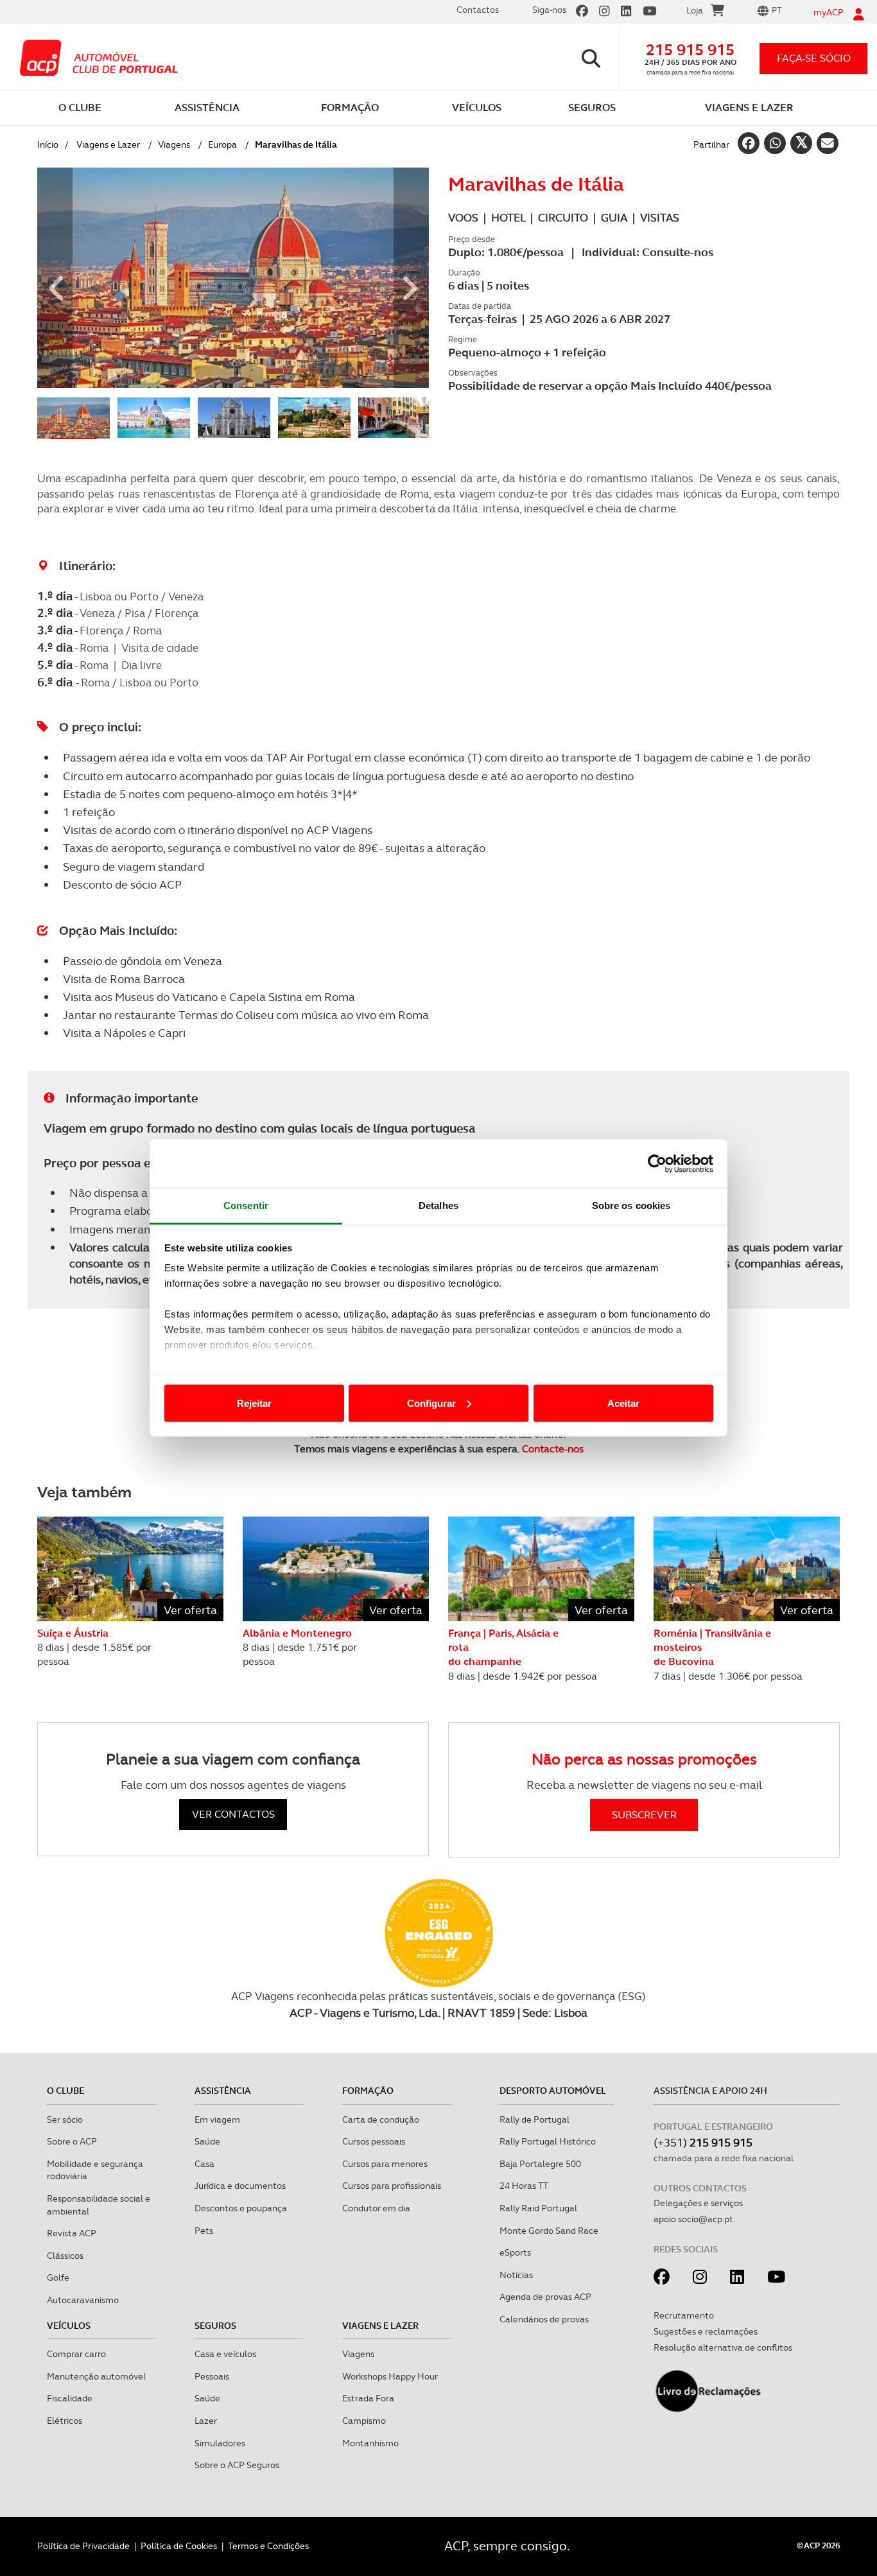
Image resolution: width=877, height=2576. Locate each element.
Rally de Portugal (534, 2119)
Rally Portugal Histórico (548, 2141)
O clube (65, 2091)
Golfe (58, 2277)
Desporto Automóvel (553, 2091)
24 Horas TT (524, 2186)
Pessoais (212, 2376)
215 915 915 (690, 50)
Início (48, 144)
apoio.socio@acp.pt (693, 2219)
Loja (695, 10)
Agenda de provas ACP (545, 2297)
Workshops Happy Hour (390, 2376)
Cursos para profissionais (392, 2186)
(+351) (703, 2142)
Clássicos (65, 2256)
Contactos (478, 10)
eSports (515, 2252)
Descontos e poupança (241, 2208)
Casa (204, 2164)
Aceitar (623, 1403)
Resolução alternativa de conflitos (723, 2347)
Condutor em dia (376, 2208)
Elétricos (65, 2421)
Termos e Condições (268, 2546)
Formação (368, 2091)
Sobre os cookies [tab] (631, 1205)
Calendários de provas (544, 2319)
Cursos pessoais (374, 2141)
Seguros (215, 2326)
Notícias (516, 2275)
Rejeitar (254, 1403)
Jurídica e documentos (240, 2186)
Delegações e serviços (698, 2203)
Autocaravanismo (83, 2300)
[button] (55, 278)
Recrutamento (684, 2315)
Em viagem (217, 2119)
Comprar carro (76, 2354)
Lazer (206, 2421)
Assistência (223, 2091)
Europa (222, 144)
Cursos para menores (385, 2164)
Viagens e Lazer (108, 144)
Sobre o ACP (72, 2141)
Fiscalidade (70, 2398)
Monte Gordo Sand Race (549, 2231)
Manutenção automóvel (96, 2376)
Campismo (364, 2421)
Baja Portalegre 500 (540, 2164)
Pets (204, 2231)
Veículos (69, 2326)
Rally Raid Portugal (538, 2208)
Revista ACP (72, 2233)
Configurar (431, 1403)
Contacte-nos (553, 1449)
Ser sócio (65, 2119)
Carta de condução (381, 2119)
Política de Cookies (179, 2546)
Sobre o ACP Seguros (237, 2465)
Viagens (174, 144)
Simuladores (220, 2443)
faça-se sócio (814, 58)
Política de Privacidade (83, 2546)
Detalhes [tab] (438, 1205)
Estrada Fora (368, 2398)
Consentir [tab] (246, 1205)
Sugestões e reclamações (706, 2331)
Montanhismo (370, 2443)
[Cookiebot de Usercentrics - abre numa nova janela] (657, 1163)
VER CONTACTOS (233, 1814)
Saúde (207, 2141)
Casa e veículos (225, 2354)
